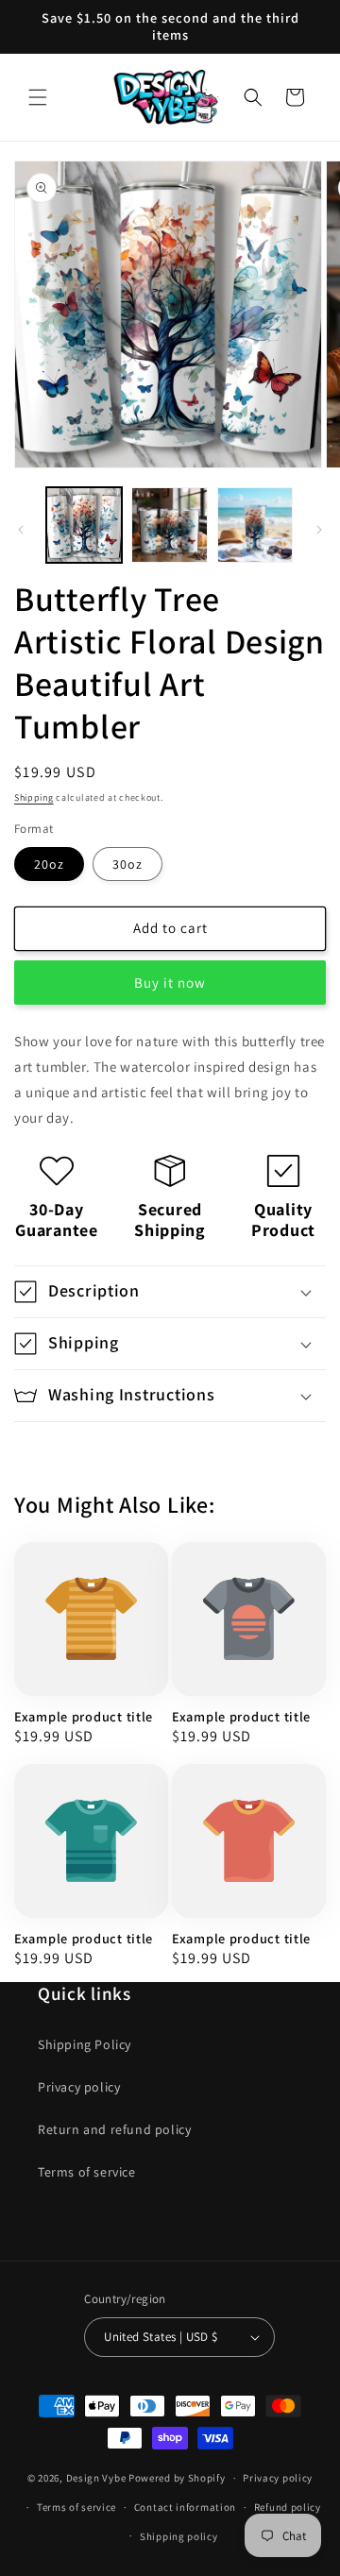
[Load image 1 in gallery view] (84, 525)
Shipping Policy (85, 2044)
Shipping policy (179, 2536)
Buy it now (170, 983)
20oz (49, 864)
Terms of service (87, 2172)
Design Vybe (96, 2478)
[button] (38, 97)
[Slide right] (319, 530)
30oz (127, 864)
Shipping (34, 797)
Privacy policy (79, 2087)
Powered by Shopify (177, 2478)
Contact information (185, 2507)
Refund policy (288, 2507)
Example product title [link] (84, 1717)
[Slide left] (21, 530)
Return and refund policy (114, 2129)
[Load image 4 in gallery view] (255, 525)
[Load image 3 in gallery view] (169, 525)
